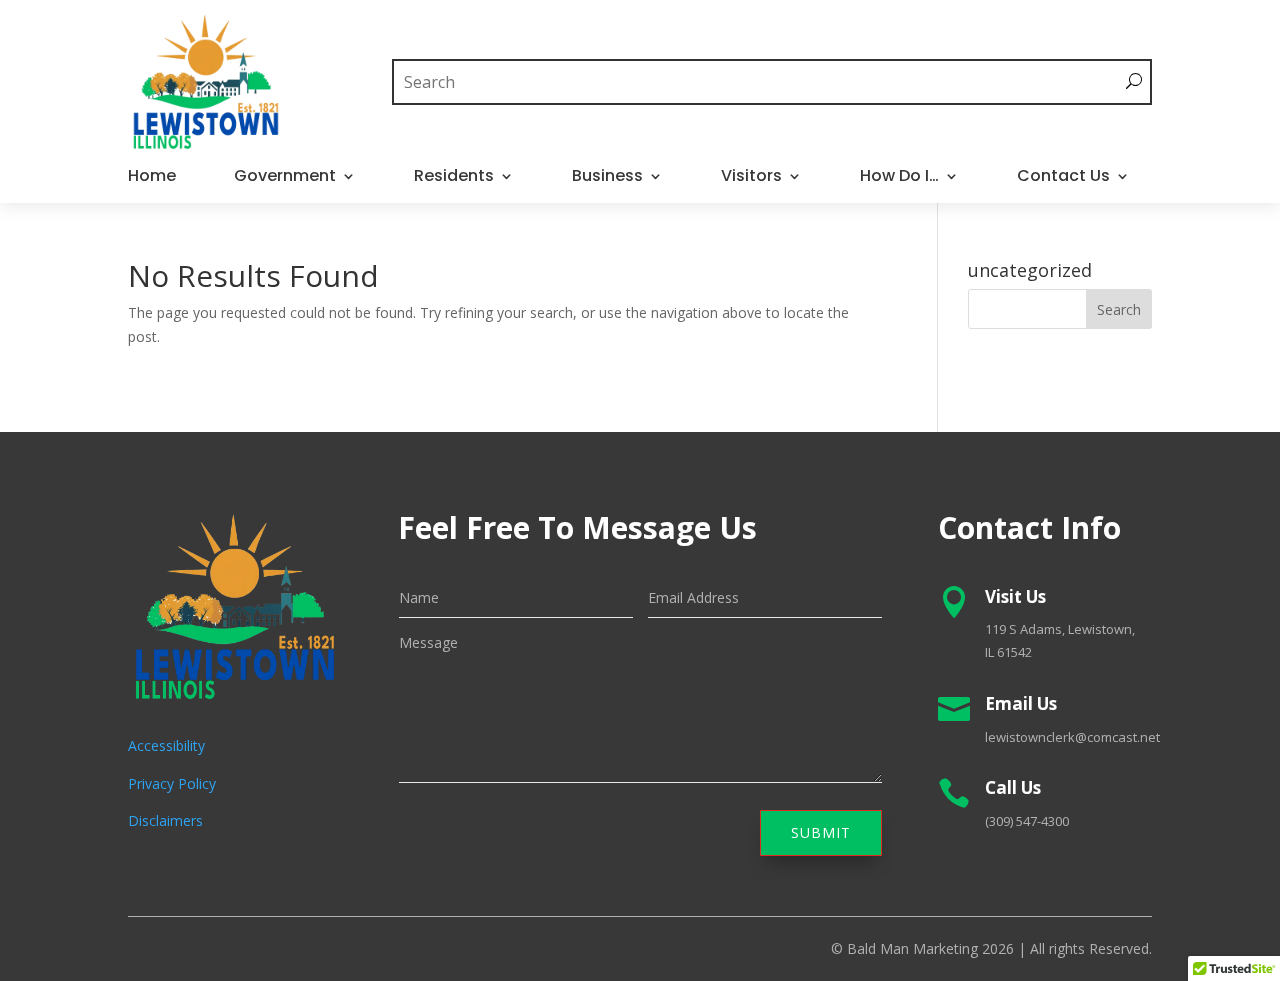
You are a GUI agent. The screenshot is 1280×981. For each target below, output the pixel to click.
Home (152, 178)
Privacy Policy (172, 783)
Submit (821, 832)
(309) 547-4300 (1027, 821)
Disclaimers (165, 820)
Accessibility (166, 745)
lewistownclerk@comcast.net (1072, 737)
